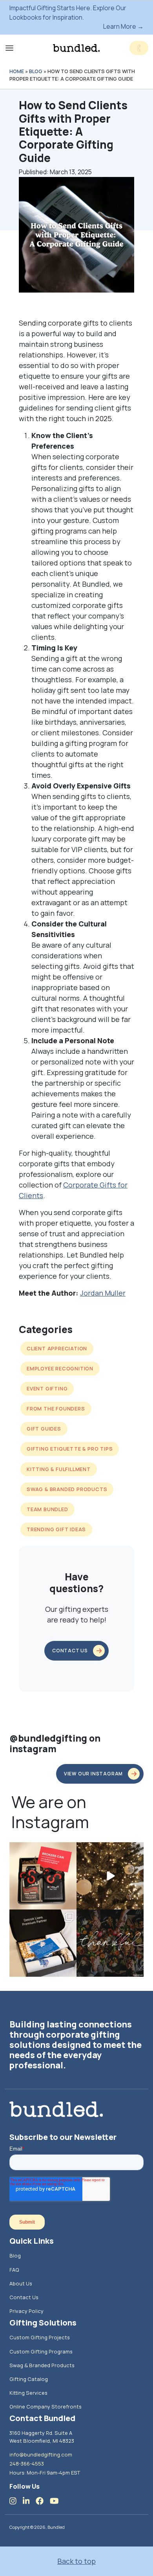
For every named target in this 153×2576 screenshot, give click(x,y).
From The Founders (56, 1409)
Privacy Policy (26, 2311)
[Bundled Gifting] (76, 48)
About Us (21, 2283)
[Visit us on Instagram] (16, 2501)
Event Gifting (47, 1388)
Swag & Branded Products (67, 1489)
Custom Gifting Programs (41, 2351)
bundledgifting (42, 1849)
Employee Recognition (60, 1368)
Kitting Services (28, 2393)
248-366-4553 (27, 2464)
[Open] (43, 1876)
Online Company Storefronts (46, 2407)
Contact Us (24, 2297)
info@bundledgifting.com (41, 2454)
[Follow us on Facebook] (43, 2501)
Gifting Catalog (29, 2379)
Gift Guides (44, 1429)
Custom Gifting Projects (40, 2337)
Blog (36, 71)
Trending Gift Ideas (56, 1529)
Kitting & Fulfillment (59, 1469)
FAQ (14, 2270)
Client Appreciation (57, 1348)
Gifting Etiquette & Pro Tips (70, 1449)
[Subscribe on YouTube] (57, 2501)
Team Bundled (47, 1509)
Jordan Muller (103, 1293)
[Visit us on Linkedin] (29, 2501)
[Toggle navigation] (9, 48)
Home (17, 71)
